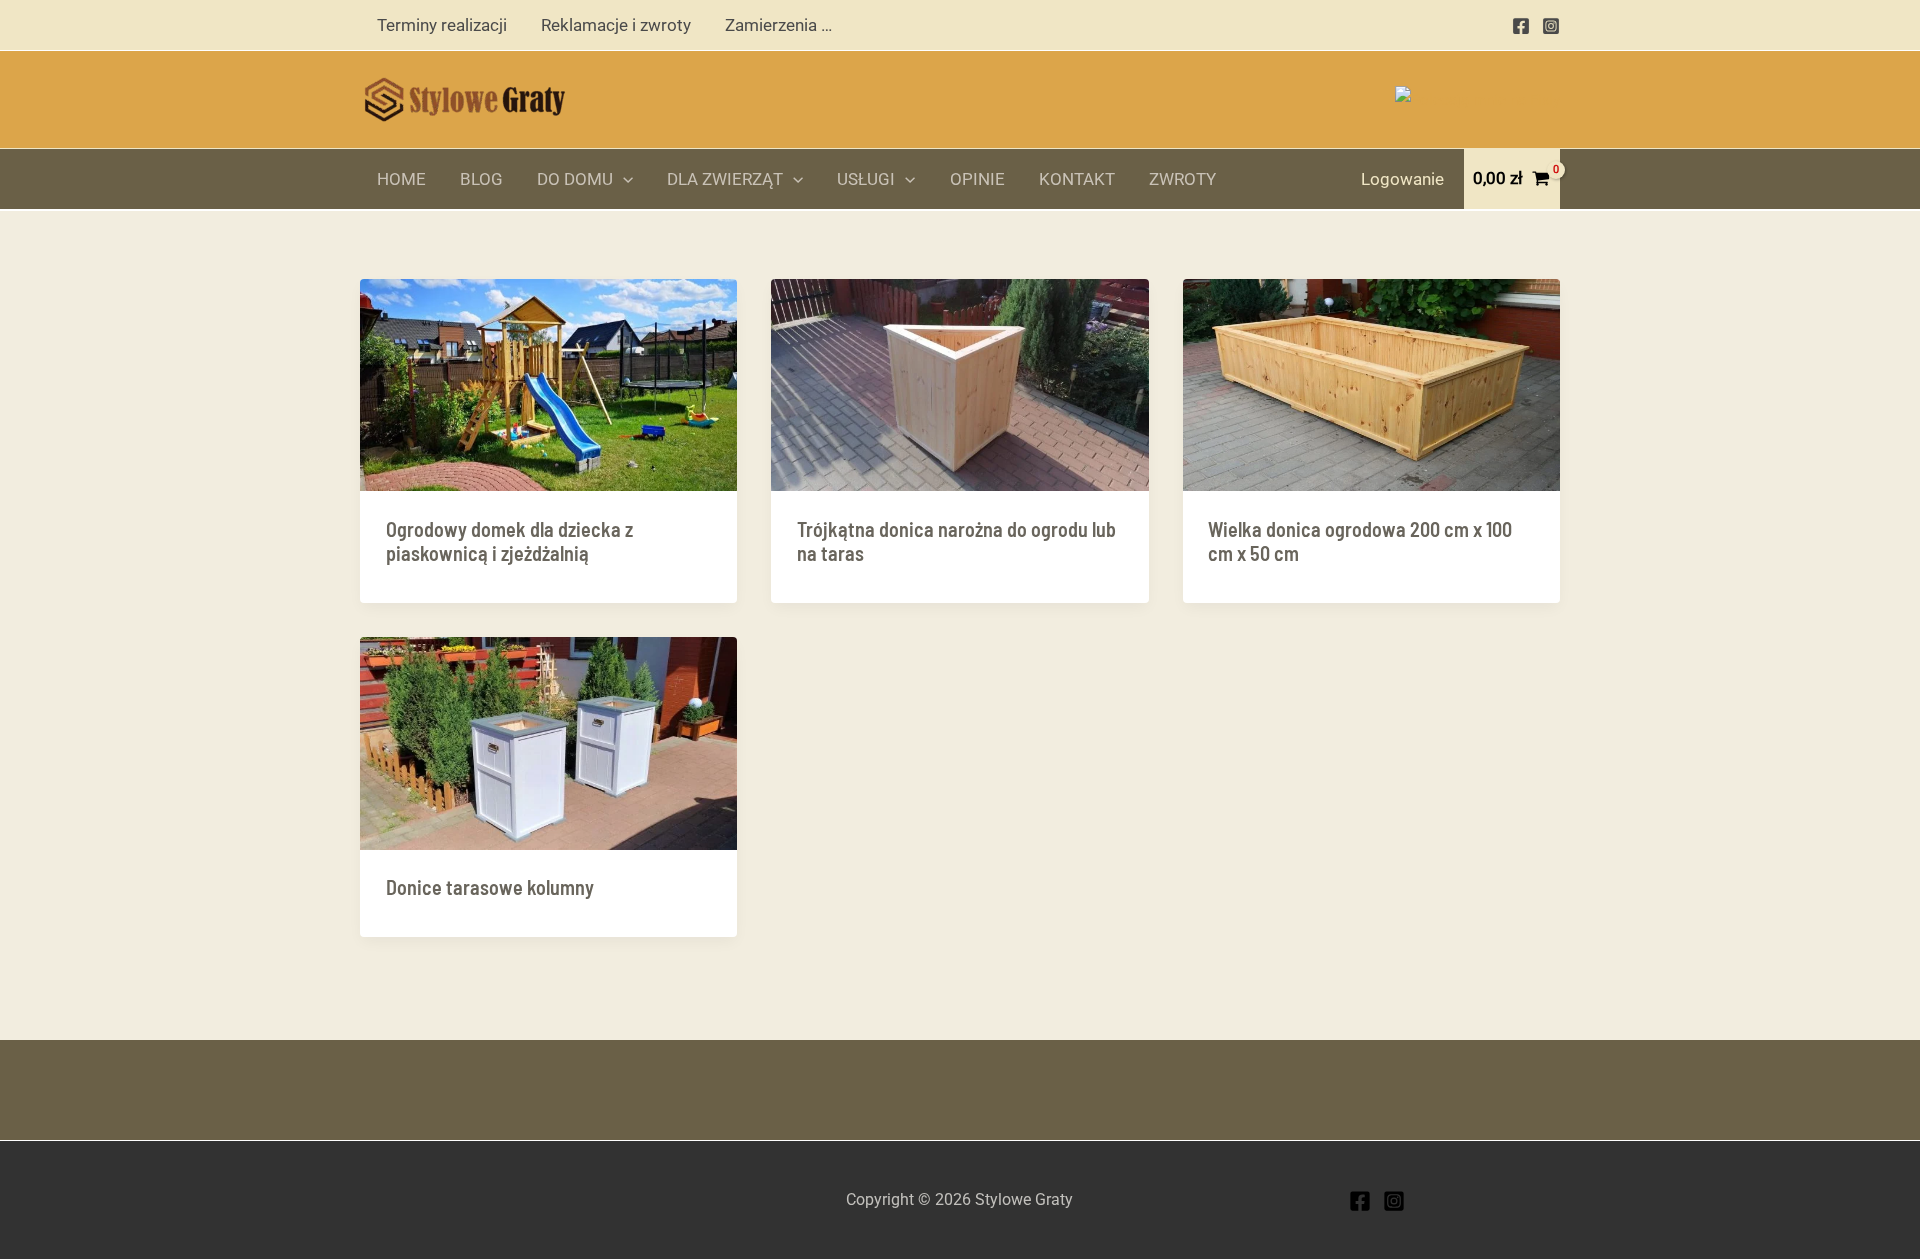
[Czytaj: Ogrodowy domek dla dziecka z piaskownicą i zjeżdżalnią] (548, 384)
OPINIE (977, 179)
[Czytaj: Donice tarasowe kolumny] (548, 742)
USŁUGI (866, 179)
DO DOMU (575, 179)
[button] (623, 179)
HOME (401, 179)
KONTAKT (1077, 179)
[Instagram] (1551, 26)
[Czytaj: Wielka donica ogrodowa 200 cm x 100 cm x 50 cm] (1371, 384)
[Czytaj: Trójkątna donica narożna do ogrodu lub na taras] (959, 384)
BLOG (481, 179)
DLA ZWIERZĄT (725, 179)
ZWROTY (1182, 179)
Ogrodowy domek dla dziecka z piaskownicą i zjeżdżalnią (509, 541)
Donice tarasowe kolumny (490, 887)
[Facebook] (1521, 26)
